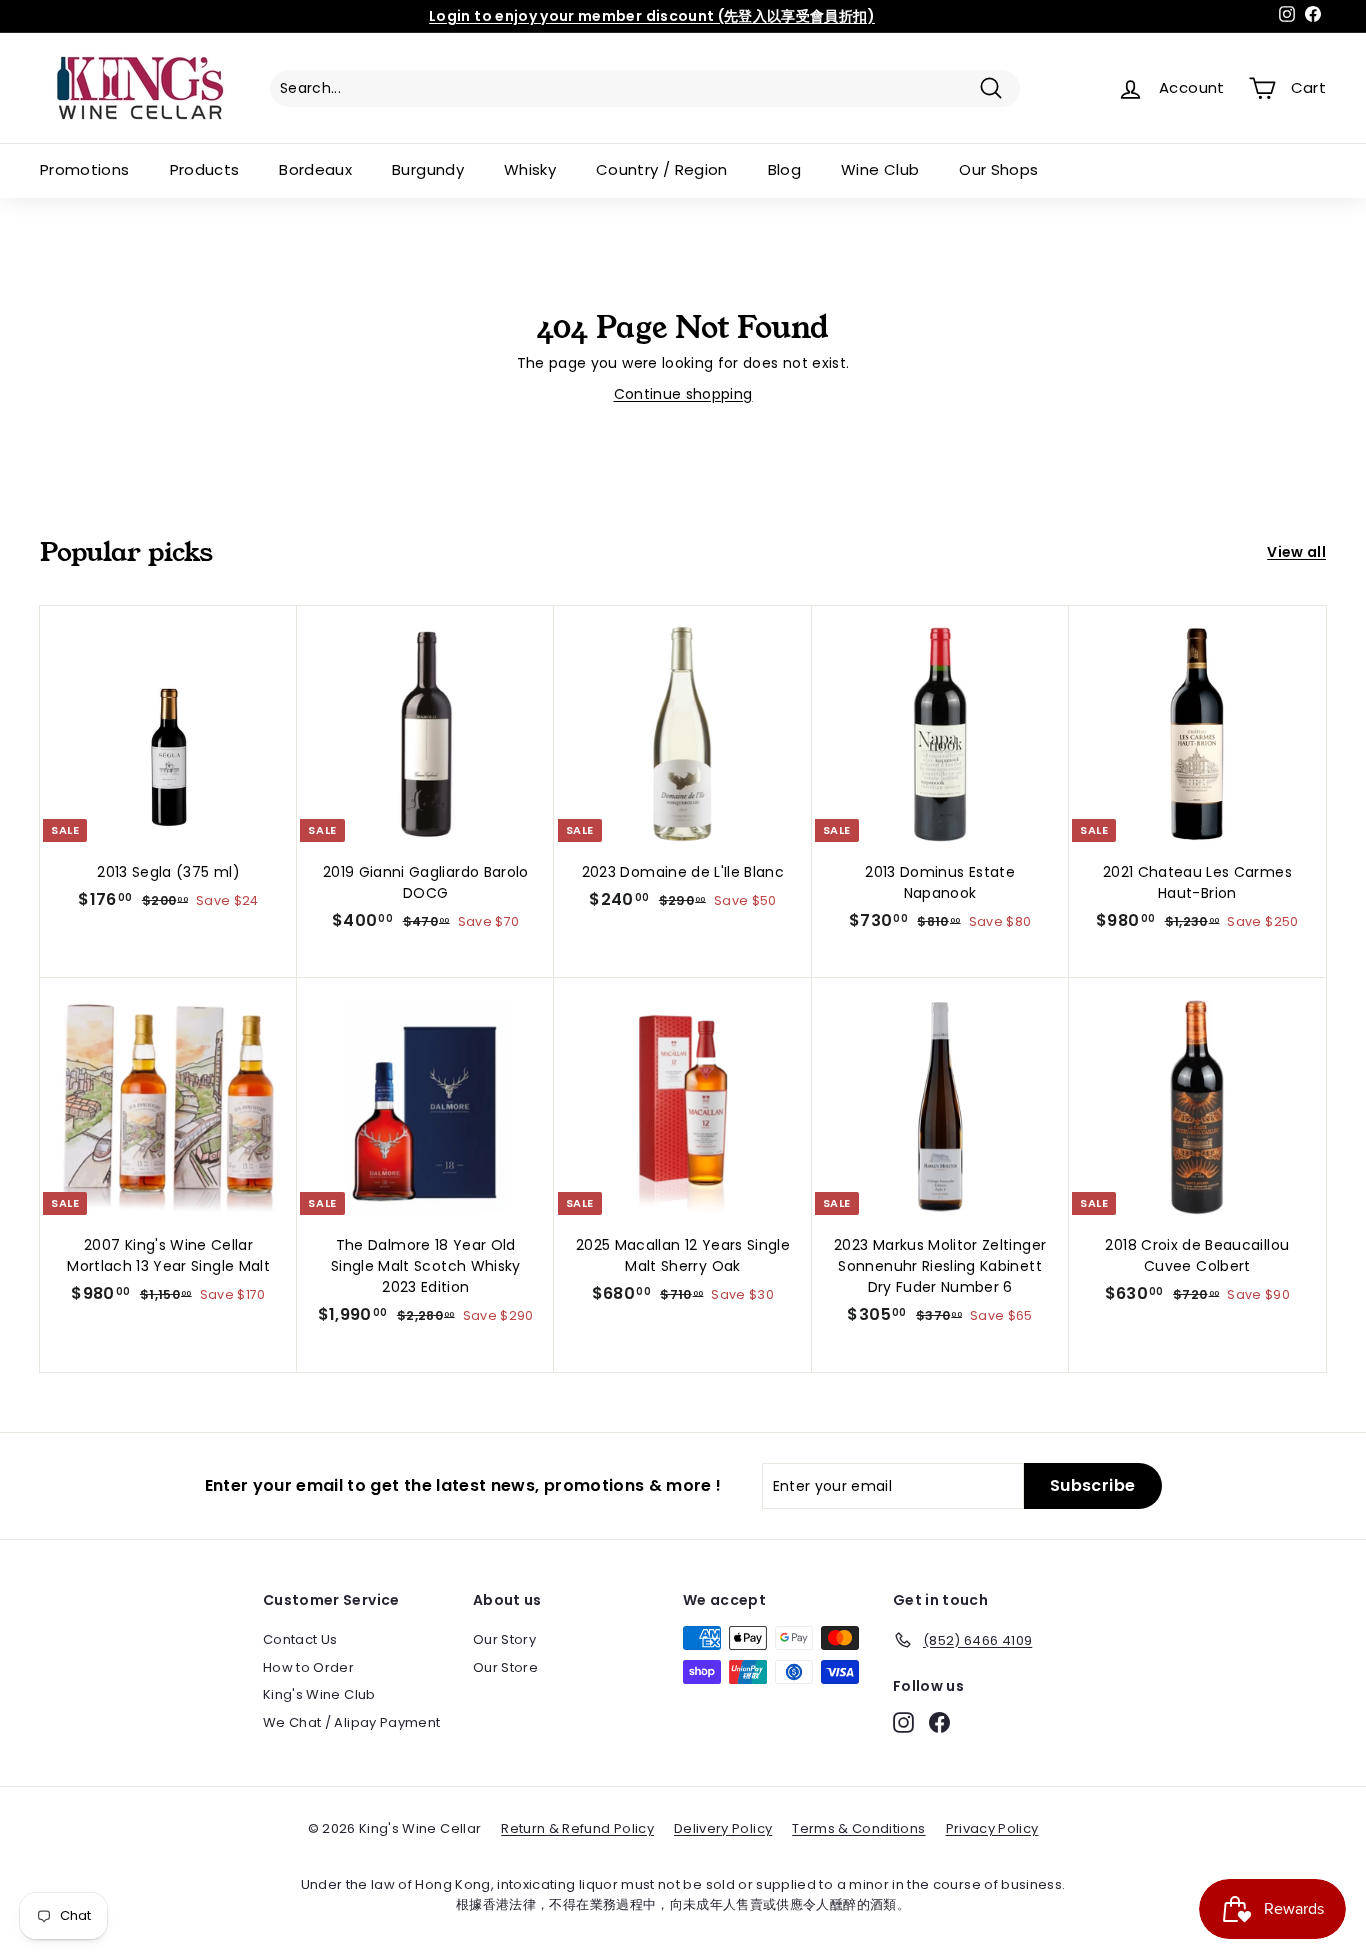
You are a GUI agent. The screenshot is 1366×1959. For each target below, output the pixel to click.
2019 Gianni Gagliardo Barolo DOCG (426, 882)
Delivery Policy (723, 1828)
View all (1296, 552)
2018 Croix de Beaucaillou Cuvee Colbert (1197, 1255)
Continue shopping (683, 394)
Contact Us (300, 1639)
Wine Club (880, 169)
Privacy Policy (992, 1828)
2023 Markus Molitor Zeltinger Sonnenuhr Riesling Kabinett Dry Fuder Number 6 (940, 1266)
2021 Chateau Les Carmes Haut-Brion (1197, 882)
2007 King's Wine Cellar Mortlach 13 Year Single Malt (168, 1255)
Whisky (530, 169)
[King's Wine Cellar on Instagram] (903, 1722)
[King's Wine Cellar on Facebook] (939, 1722)
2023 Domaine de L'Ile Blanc (683, 872)
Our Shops (998, 169)
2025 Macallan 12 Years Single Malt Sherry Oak (683, 1255)
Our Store (505, 1667)
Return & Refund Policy (577, 1828)
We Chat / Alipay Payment (351, 1722)
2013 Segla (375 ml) (168, 872)
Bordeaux (315, 169)
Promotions (85, 169)
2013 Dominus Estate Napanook (940, 882)
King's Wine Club (319, 1694)
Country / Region (662, 169)
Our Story (504, 1639)
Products (205, 169)
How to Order (308, 1667)
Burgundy (428, 169)
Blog (784, 169)
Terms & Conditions (858, 1828)
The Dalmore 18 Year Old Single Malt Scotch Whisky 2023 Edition (426, 1266)
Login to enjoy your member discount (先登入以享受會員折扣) (652, 16)
